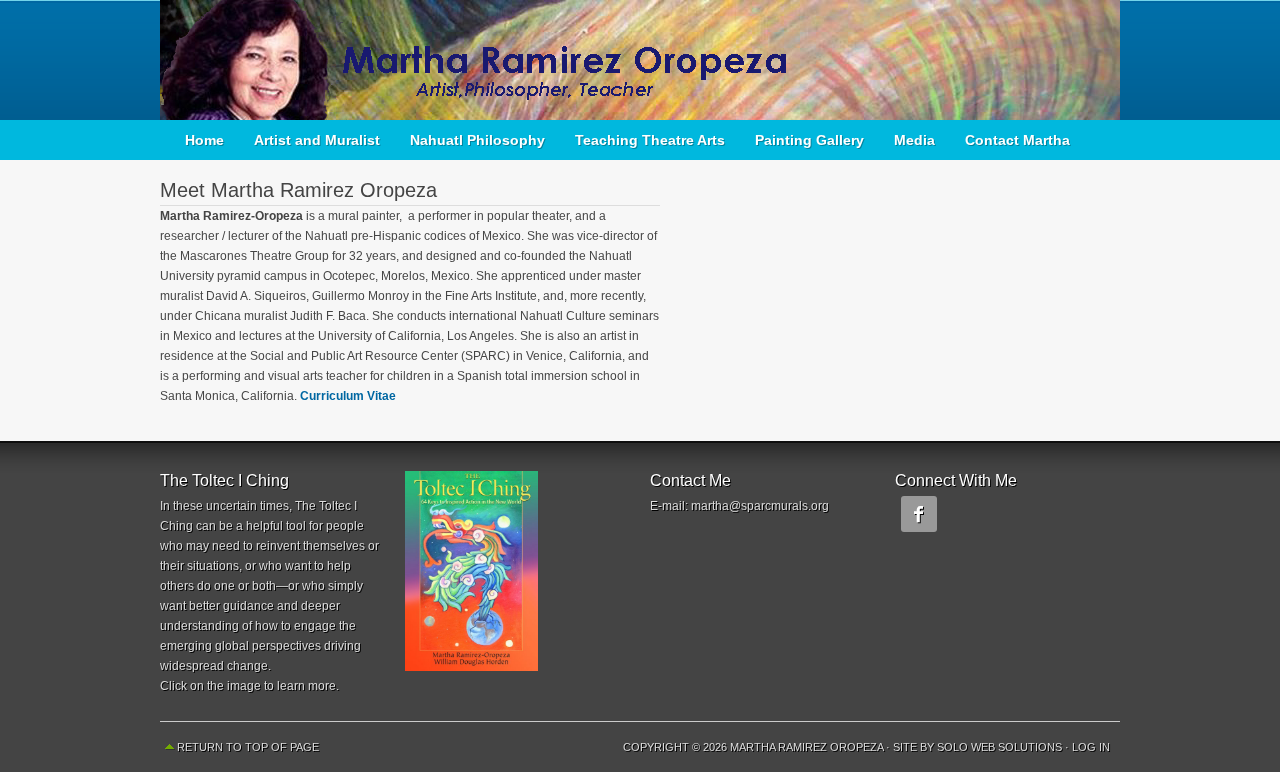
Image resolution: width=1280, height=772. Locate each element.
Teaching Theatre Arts (650, 140)
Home (204, 140)
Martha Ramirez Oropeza (640, 60)
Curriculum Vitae (348, 396)
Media (914, 140)
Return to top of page (248, 747)
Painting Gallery (809, 140)
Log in (1091, 747)
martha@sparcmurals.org (760, 506)
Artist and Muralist (317, 140)
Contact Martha (1017, 140)
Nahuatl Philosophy (477, 140)
